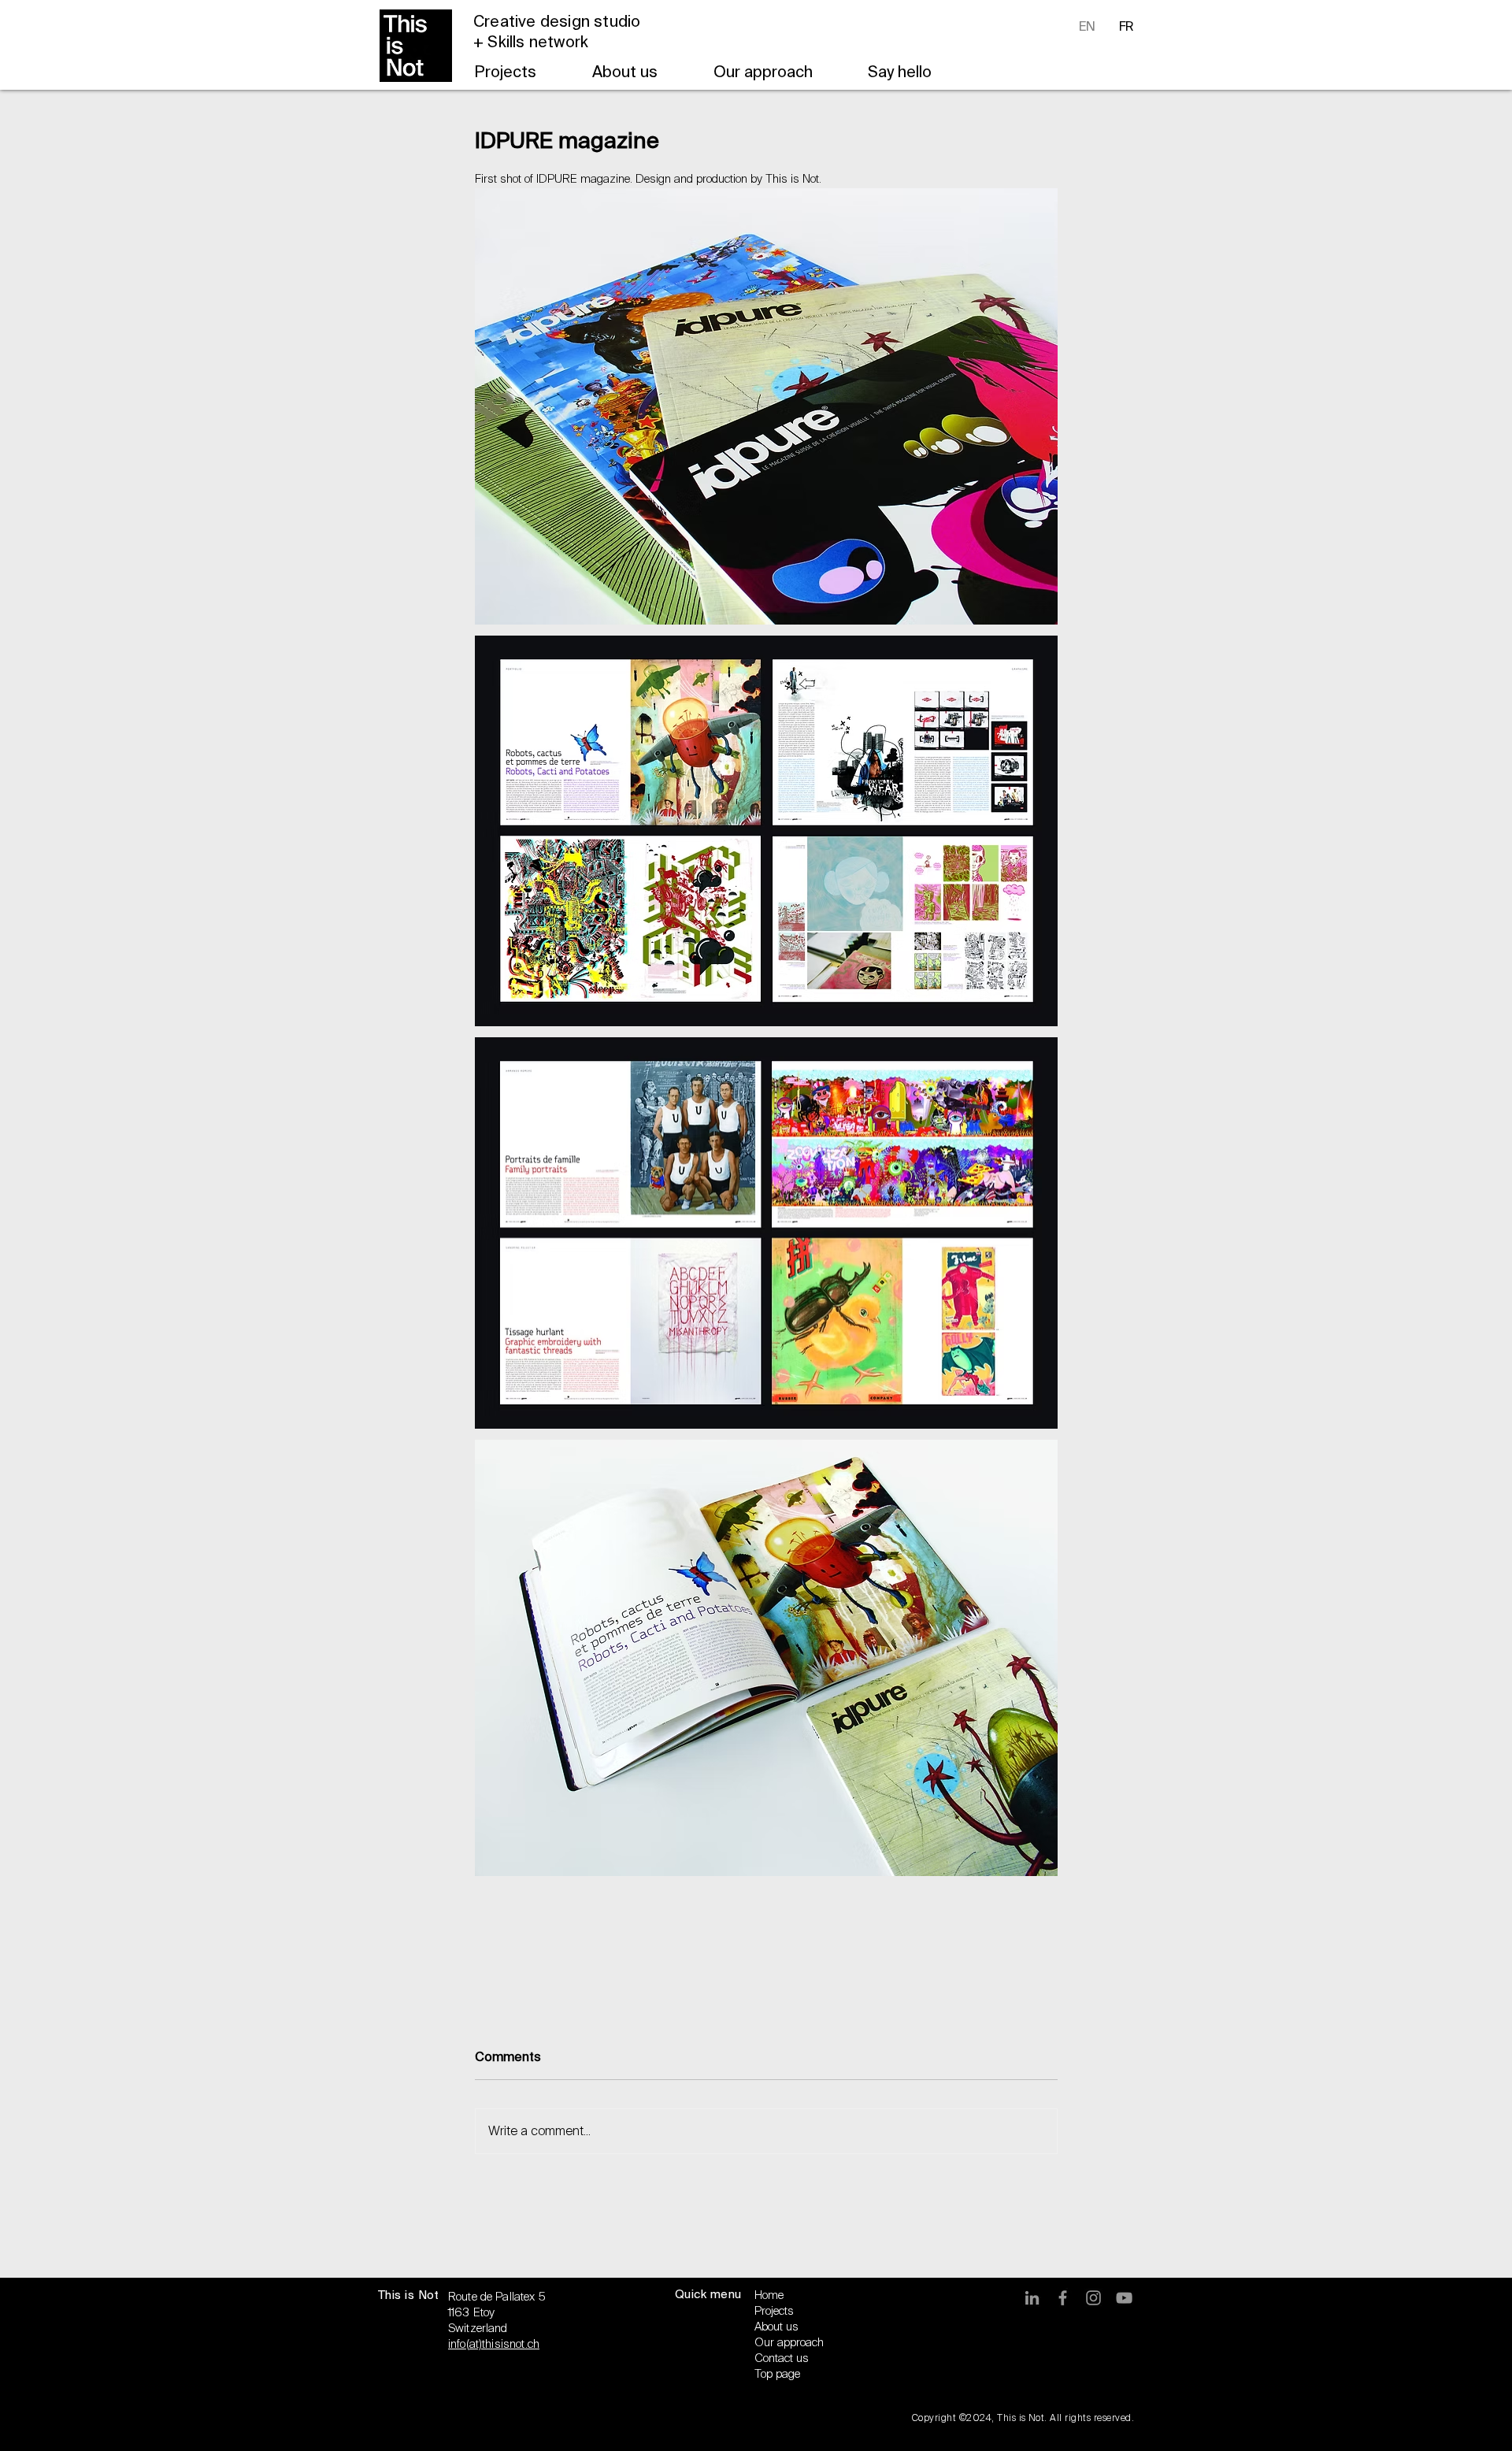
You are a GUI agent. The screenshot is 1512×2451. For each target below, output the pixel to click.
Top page (777, 2374)
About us (776, 2327)
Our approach (789, 2342)
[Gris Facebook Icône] (1063, 2298)
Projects (774, 2311)
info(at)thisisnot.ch (494, 2344)
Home (769, 2295)
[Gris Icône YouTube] (1124, 2298)
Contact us (782, 2358)
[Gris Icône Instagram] (1093, 2298)
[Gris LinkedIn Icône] (1032, 2298)
